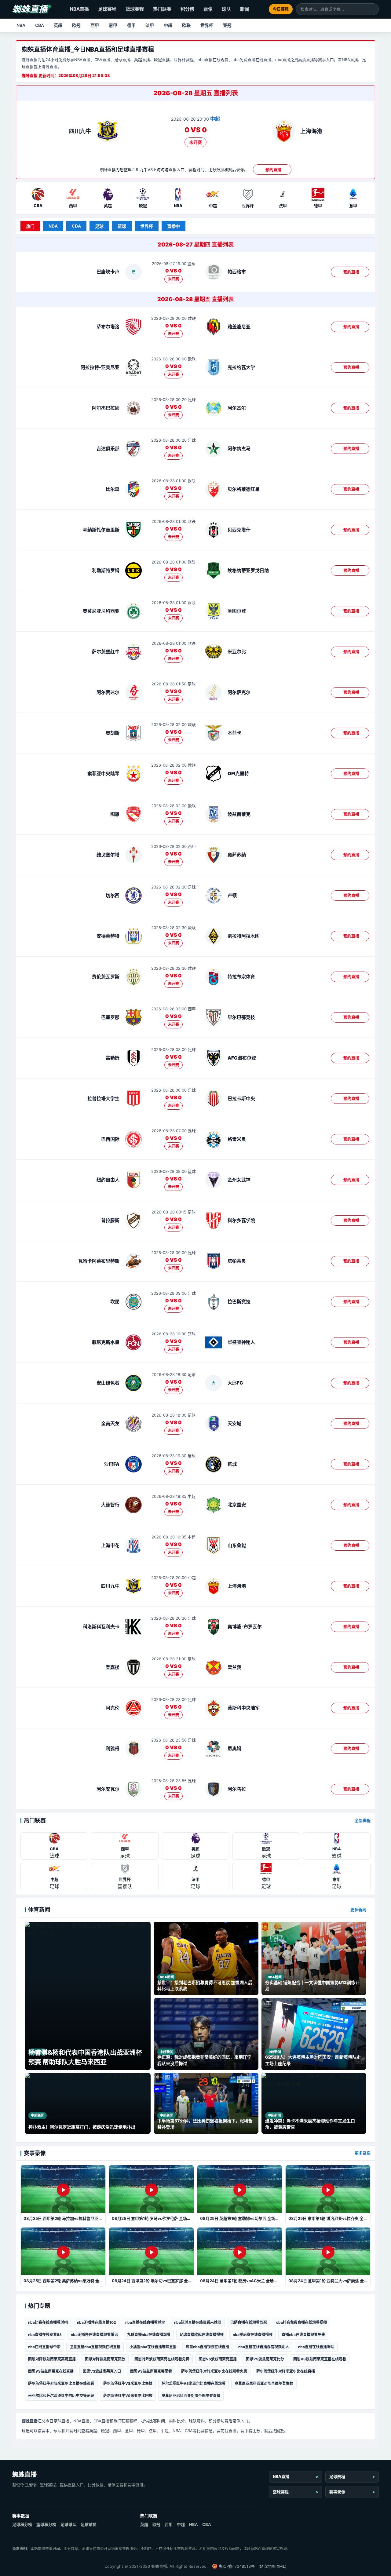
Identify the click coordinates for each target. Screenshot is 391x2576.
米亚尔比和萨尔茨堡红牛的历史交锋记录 (61, 2396)
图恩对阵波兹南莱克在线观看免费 (162, 2359)
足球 (99, 226)
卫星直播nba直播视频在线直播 (95, 2347)
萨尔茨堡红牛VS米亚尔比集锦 (128, 2383)
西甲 (95, 25)
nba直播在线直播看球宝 (145, 2322)
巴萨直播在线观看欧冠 (249, 2322)
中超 (168, 25)
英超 (58, 25)
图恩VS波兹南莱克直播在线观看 (320, 2359)
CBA (40, 25)
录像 (208, 9)
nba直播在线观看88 (45, 2335)
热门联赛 (162, 9)
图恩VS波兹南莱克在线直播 (51, 2371)
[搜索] (374, 9)
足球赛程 (107, 9)
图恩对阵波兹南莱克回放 (105, 2359)
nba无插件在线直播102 (97, 2322)
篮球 (122, 226)
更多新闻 (358, 1910)
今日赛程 (281, 9)
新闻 (245, 9)
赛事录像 (337, 2492)
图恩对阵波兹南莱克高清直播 (52, 2359)
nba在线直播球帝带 (44, 2347)
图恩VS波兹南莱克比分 (265, 2359)
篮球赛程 (135, 9)
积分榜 (187, 9)
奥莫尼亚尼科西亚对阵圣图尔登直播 (191, 2396)
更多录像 (363, 2153)
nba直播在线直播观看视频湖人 (264, 2347)
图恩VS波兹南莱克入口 (102, 2371)
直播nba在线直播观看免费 (303, 2335)
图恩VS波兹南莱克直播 (218, 2359)
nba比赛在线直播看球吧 (48, 2322)
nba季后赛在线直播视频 (253, 2335)
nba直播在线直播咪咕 (316, 2347)
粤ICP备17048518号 (237, 2566)
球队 (226, 9)
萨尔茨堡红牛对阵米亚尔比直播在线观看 (61, 2383)
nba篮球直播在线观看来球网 (198, 2322)
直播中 (174, 226)
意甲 (113, 25)
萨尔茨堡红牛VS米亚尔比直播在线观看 (194, 2383)
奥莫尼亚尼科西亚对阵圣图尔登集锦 (264, 2383)
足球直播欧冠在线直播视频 (202, 2335)
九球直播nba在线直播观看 (149, 2335)
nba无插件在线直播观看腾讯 (94, 2335)
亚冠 (227, 25)
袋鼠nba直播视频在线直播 (207, 2347)
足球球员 (89, 2524)
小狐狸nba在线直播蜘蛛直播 (153, 2347)
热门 (30, 226)
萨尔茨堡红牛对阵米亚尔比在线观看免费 (214, 2371)
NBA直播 (79, 9)
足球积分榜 (22, 2524)
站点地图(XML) (273, 2566)
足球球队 (68, 2524)
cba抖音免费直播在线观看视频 (301, 2322)
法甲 (150, 25)
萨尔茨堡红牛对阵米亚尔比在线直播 (286, 2371)
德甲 (131, 25)
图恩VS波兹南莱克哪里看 (151, 2371)
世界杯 (207, 25)
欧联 (186, 25)
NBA (21, 25)
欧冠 (76, 25)
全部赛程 (363, 1820)
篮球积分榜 (46, 2524)
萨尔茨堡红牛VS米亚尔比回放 (128, 2396)
